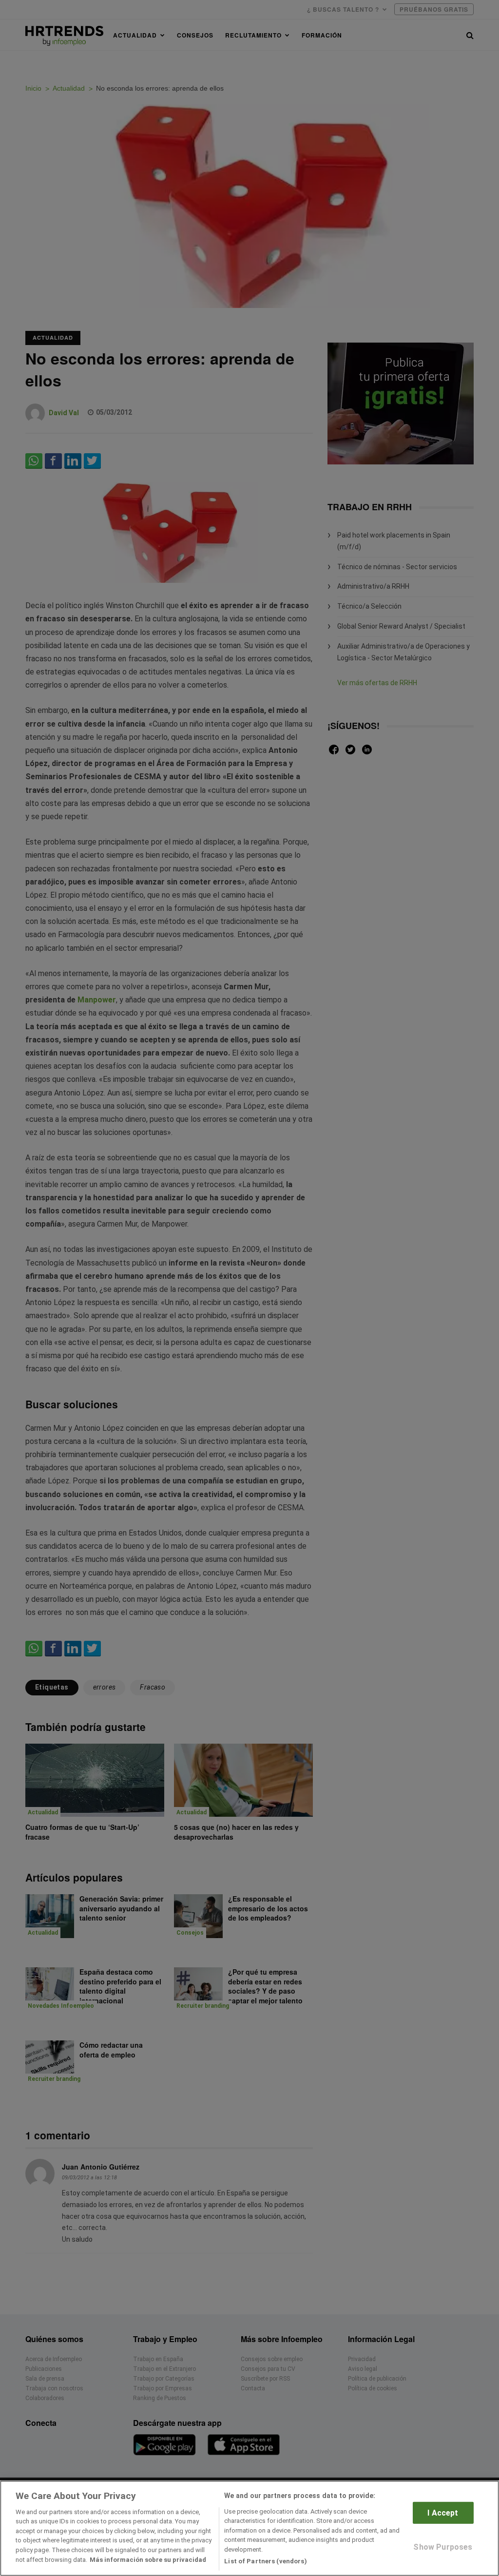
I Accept (443, 2513)
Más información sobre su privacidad (148, 2560)
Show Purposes (443, 2547)
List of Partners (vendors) (265, 2561)
